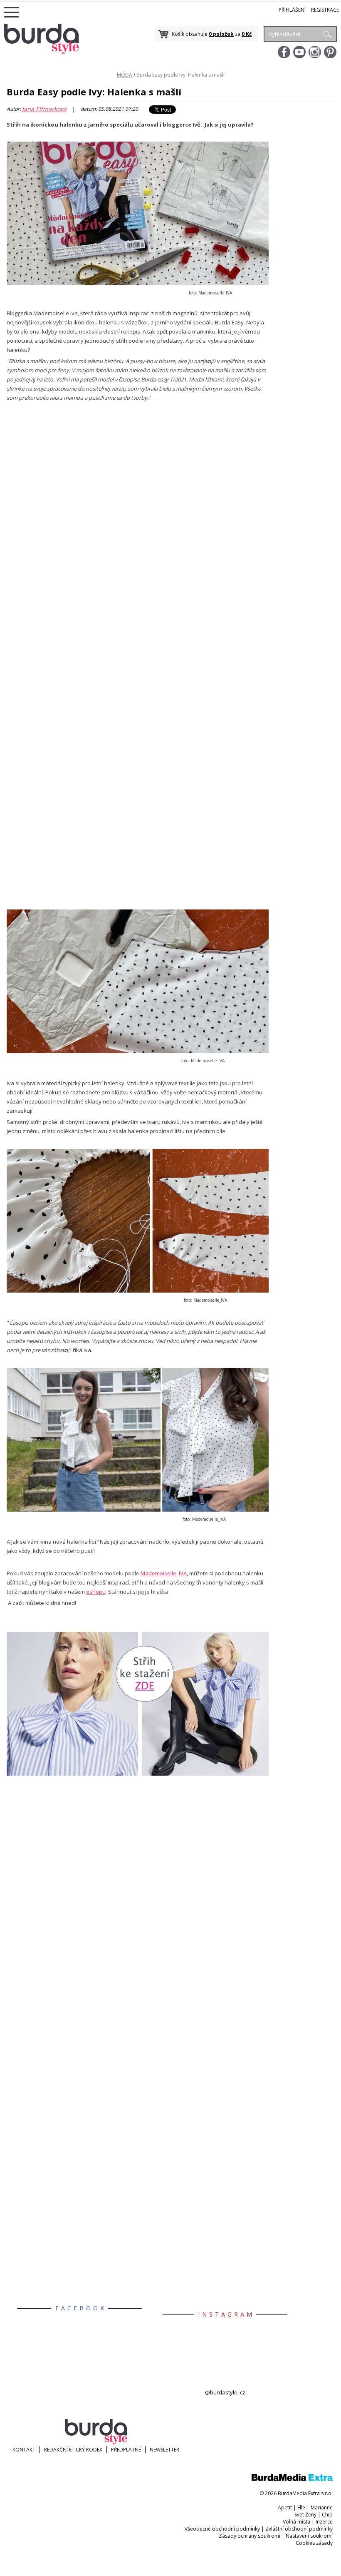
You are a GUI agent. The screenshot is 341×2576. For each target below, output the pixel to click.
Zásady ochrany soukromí (250, 2536)
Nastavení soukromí (309, 2536)
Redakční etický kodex (73, 2450)
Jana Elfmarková (44, 109)
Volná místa (297, 2522)
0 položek (221, 34)
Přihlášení (292, 10)
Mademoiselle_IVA (164, 1573)
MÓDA (125, 75)
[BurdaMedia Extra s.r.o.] (292, 2479)
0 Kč (247, 34)
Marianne (322, 2507)
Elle (301, 2507)
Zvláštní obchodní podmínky (299, 2529)
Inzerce (324, 2522)
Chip (327, 2515)
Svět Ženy (305, 2515)
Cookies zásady (314, 2543)
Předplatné (126, 2450)
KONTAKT (24, 2450)
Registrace (325, 10)
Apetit (285, 2507)
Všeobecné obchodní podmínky (222, 2529)
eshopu (96, 1592)
